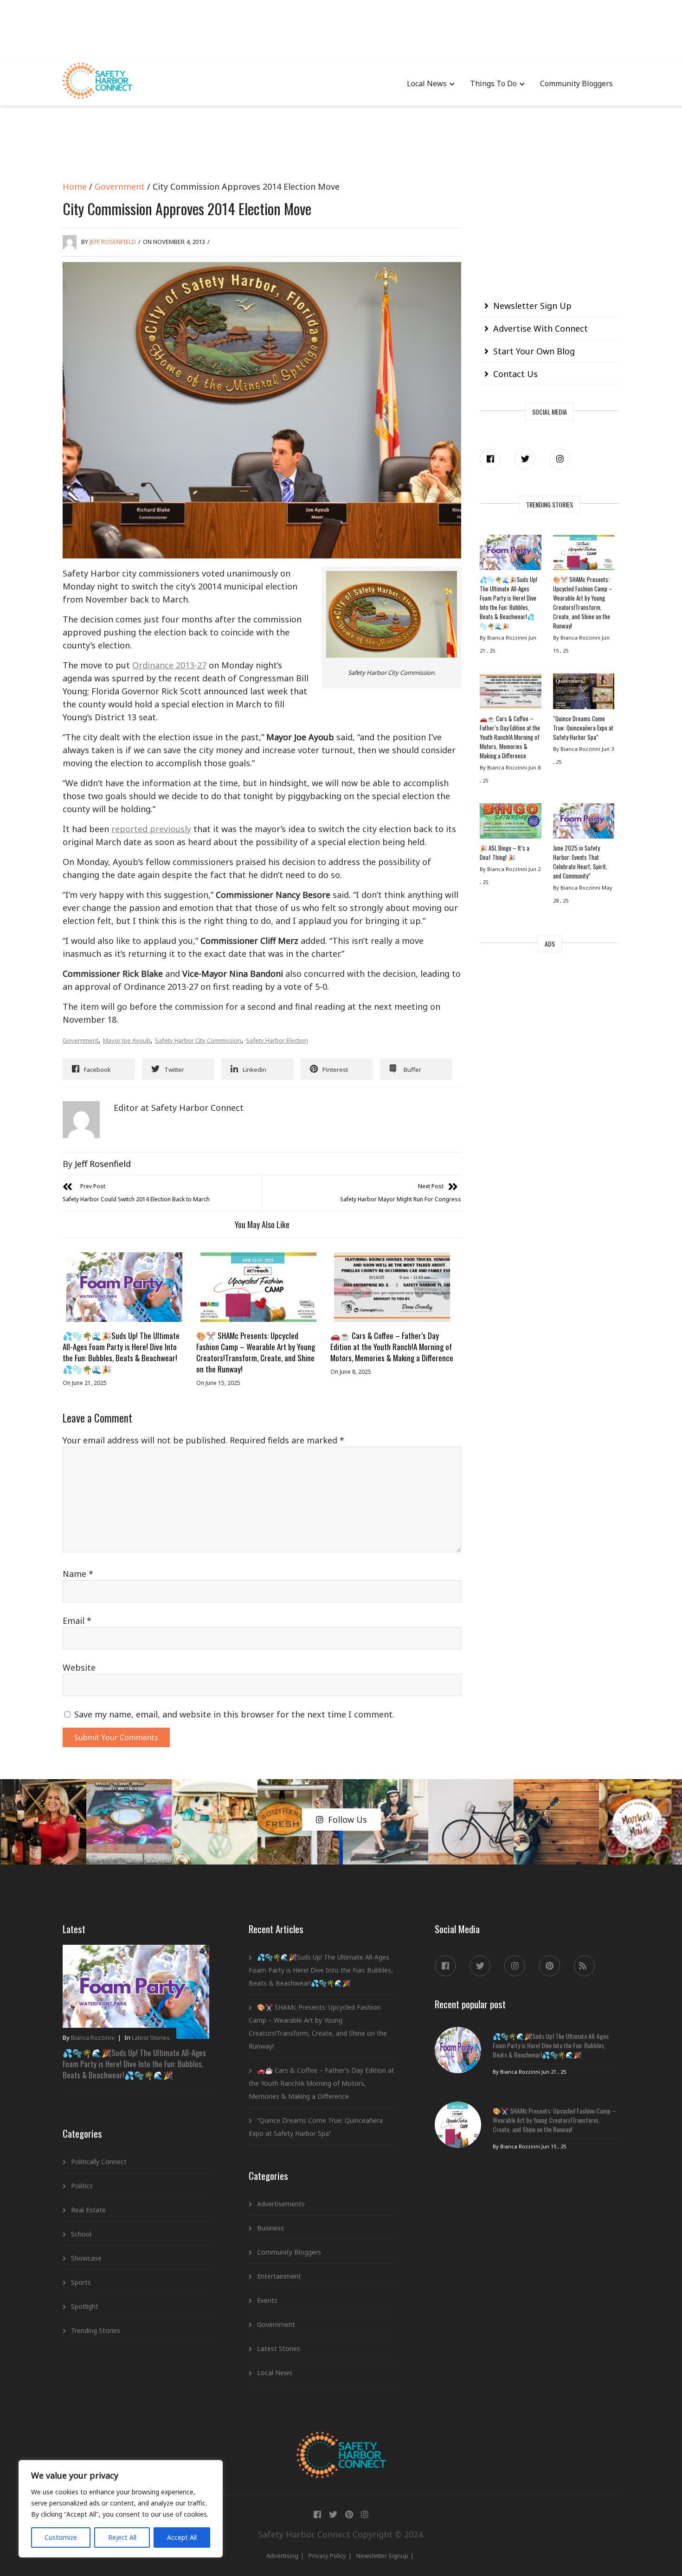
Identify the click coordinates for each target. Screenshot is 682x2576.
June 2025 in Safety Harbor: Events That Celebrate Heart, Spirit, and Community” (580, 862)
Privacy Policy (327, 2556)
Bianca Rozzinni (93, 2038)
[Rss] (584, 1966)
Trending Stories (96, 2330)
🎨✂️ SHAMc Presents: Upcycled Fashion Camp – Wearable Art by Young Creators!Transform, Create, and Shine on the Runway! (256, 1352)
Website (79, 1667)
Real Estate (88, 2210)
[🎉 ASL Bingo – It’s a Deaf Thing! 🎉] (510, 823)
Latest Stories (151, 2038)
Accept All (182, 2537)
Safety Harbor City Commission (198, 1040)
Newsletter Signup (382, 2556)
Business (270, 2228)
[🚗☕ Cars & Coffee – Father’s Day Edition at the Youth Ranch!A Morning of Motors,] (392, 1287)
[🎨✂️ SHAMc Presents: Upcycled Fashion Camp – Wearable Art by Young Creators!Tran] (258, 1287)
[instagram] (560, 459)
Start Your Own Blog (534, 351)
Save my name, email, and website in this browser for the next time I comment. (234, 1714)
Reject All (122, 2537)
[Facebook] (490, 459)
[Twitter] (525, 459)
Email (77, 1621)
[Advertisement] (341, 28)
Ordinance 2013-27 (169, 665)
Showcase (86, 2258)
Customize (61, 2537)
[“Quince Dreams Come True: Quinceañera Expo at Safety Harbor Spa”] (584, 693)
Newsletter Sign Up (532, 306)
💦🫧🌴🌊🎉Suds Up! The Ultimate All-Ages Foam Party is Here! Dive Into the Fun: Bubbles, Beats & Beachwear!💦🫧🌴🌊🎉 (121, 1352)
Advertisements (281, 2204)
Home (75, 186)
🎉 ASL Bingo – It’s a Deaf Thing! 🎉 (505, 852)
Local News (427, 83)
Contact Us (515, 374)
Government (120, 186)
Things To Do (493, 83)
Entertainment (279, 2276)
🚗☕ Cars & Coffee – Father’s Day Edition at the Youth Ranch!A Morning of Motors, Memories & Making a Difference (392, 1347)
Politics (82, 2186)
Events (267, 2300)
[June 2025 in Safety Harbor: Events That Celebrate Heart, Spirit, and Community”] (584, 823)
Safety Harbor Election (277, 1040)
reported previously (151, 829)
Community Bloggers (576, 83)
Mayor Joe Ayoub (127, 1040)
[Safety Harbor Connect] (341, 2442)
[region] (121, 2509)
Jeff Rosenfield (113, 242)
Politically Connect (99, 2162)
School (81, 2234)
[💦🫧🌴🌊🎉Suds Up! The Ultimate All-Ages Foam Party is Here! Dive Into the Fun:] (124, 1287)
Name (78, 1574)
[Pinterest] (550, 1966)
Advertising (282, 2556)
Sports (81, 2282)
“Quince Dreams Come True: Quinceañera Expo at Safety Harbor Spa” (583, 728)
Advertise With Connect (540, 328)
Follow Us (347, 1820)
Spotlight (85, 2306)
